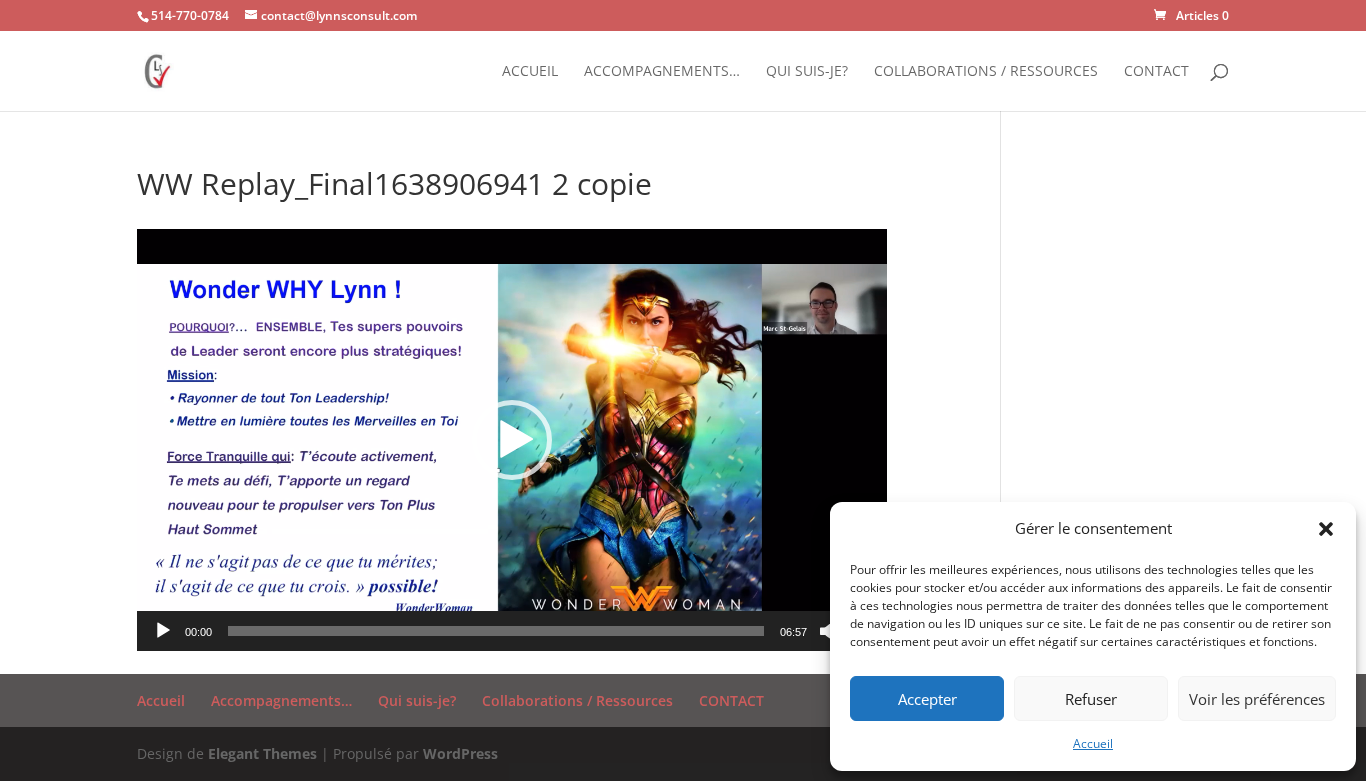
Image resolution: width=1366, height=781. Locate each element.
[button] (1326, 529)
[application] (512, 440)
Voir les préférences (1257, 699)
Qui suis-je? (807, 72)
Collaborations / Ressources (986, 72)
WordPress (460, 753)
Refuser (1091, 699)
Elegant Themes (262, 753)
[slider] (496, 631)
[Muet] (829, 631)
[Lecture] (163, 631)
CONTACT (1156, 72)
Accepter (927, 699)
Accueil (1093, 743)
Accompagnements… (662, 72)
